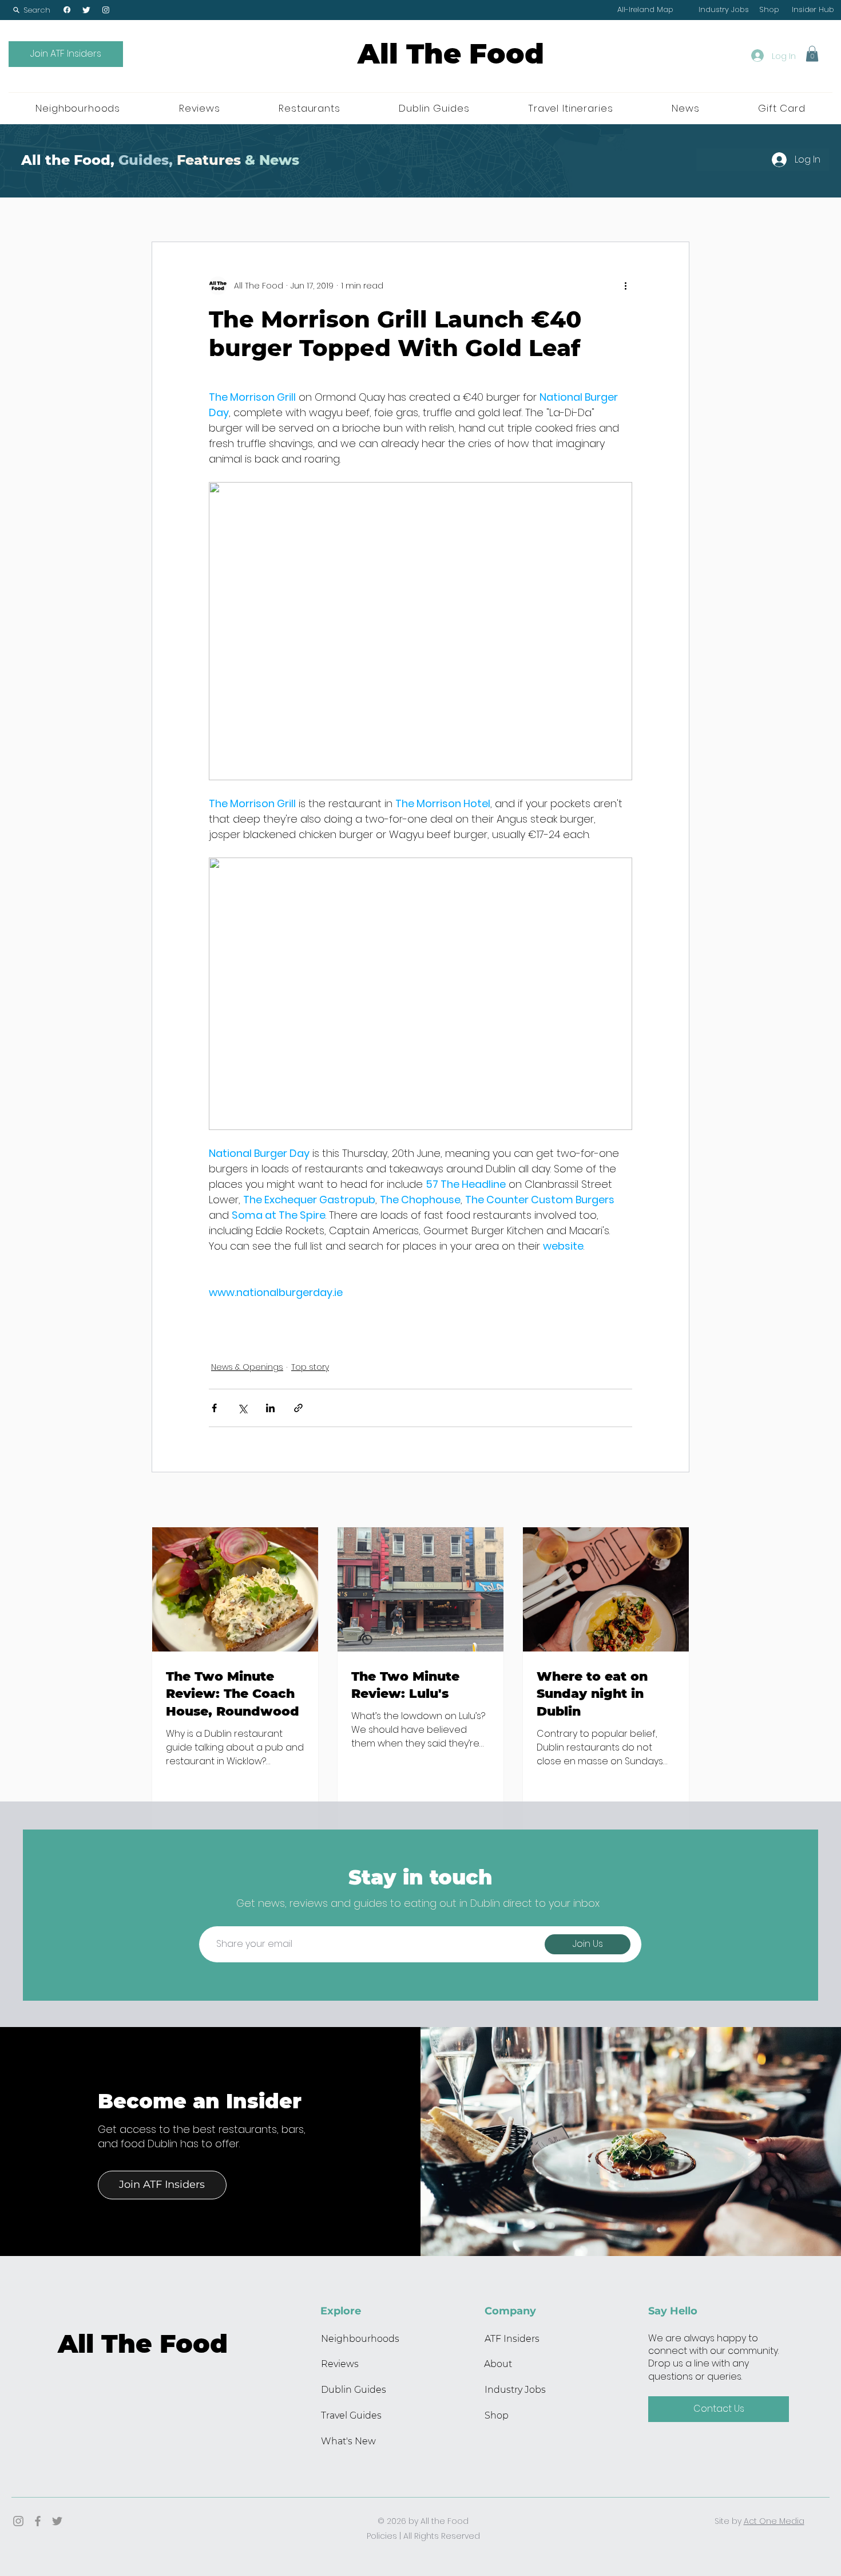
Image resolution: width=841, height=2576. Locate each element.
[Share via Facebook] (214, 1408)
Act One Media (774, 2521)
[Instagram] (106, 10)
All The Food (451, 54)
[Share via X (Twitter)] (242, 1408)
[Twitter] (86, 10)
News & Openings (247, 1367)
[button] (31, 10)
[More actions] (625, 286)
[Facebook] (67, 10)
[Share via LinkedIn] (270, 1408)
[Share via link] (298, 1408)
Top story (310, 1367)
